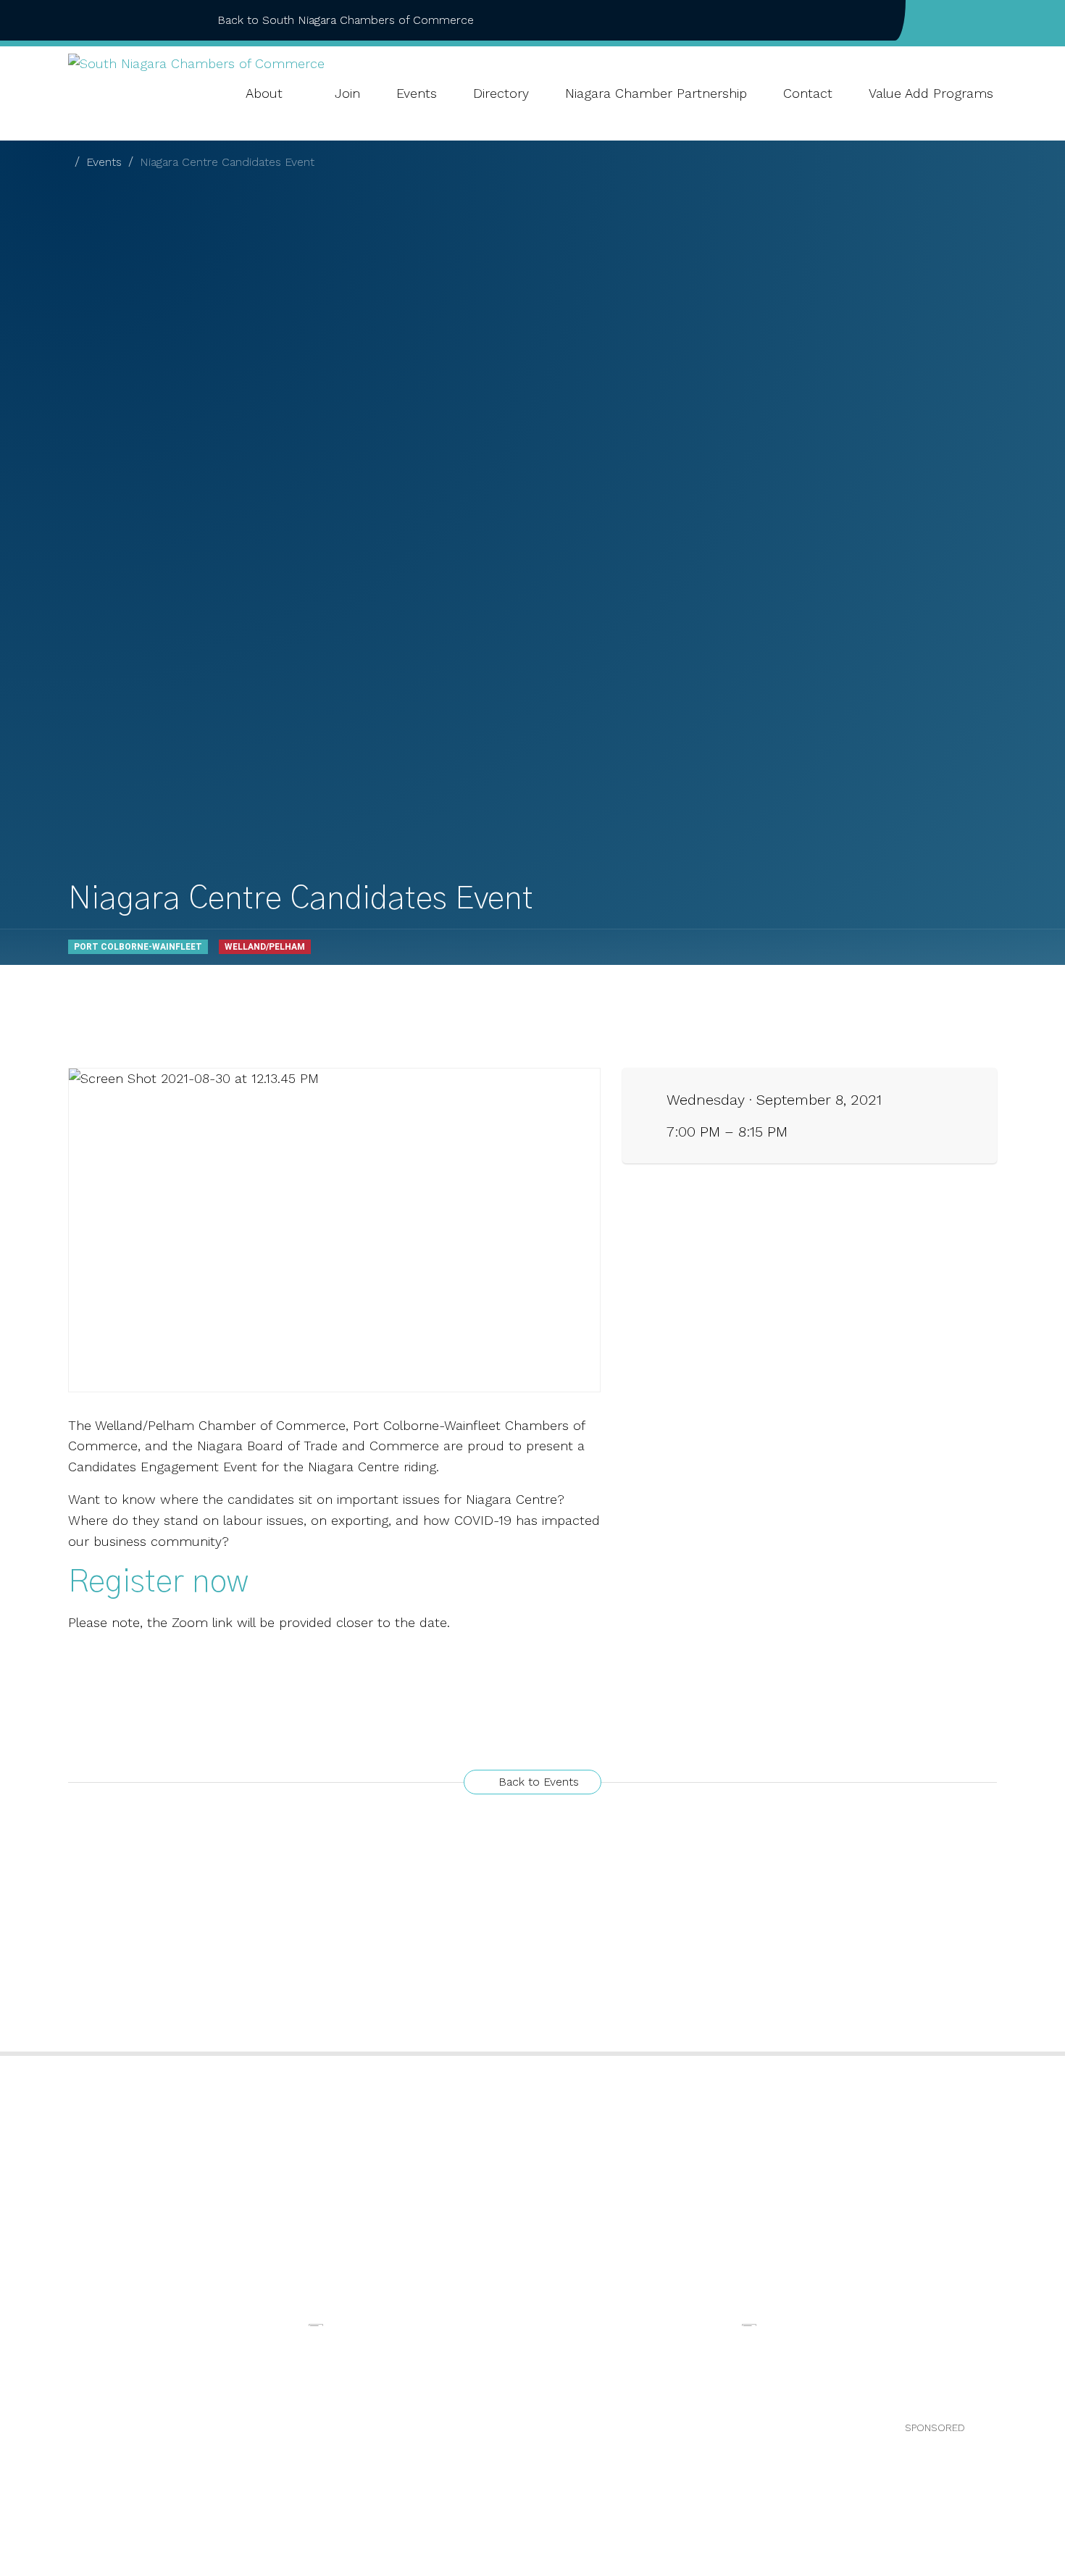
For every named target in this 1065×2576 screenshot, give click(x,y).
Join (347, 93)
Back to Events (537, 1782)
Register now (158, 1582)
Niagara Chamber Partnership (656, 93)
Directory (501, 93)
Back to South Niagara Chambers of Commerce (346, 20)
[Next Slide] (1003, 2367)
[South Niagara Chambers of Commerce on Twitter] (969, 20)
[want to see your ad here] (749, 2324)
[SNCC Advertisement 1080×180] (316, 2324)
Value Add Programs (931, 93)
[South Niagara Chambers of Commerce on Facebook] (946, 20)
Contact (808, 93)
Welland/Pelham (265, 947)
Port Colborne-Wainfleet (138, 947)
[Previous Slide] (62, 2367)
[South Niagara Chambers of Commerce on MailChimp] (993, 20)
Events (417, 93)
